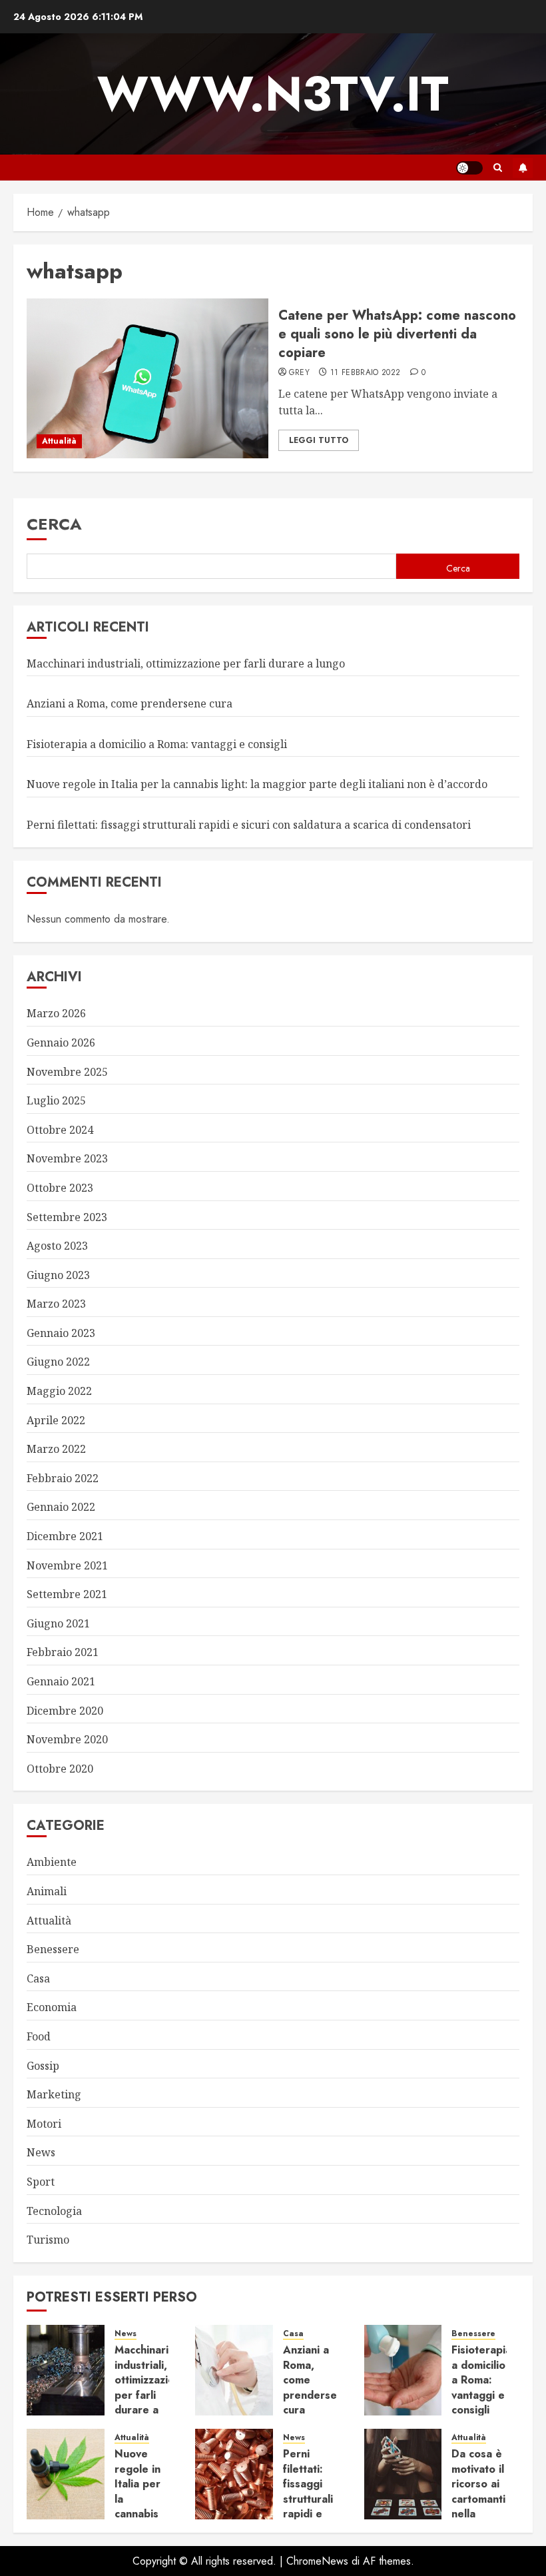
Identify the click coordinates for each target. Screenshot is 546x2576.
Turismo (48, 2240)
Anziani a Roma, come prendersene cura (130, 703)
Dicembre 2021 (65, 1536)
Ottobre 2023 (60, 1188)
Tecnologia (54, 2211)
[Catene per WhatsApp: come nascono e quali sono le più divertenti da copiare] (147, 378)
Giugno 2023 (58, 1275)
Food (39, 2036)
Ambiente (52, 1862)
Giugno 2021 (58, 1623)
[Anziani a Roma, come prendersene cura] (234, 2370)
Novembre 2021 (67, 1565)
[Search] (498, 168)
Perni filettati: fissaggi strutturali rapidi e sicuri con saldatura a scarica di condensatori (249, 825)
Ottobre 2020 (60, 1769)
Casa (38, 1978)
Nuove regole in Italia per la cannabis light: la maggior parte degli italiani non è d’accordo (257, 784)
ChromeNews (317, 2561)
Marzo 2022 (56, 1449)
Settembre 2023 (67, 1217)
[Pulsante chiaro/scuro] (469, 168)
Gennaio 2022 (61, 1507)
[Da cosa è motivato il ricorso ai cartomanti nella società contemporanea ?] (403, 2474)
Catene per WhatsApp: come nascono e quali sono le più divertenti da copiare (397, 334)
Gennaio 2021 (61, 1681)
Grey (299, 373)
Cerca (54, 524)
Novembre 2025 (67, 1072)
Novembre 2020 (67, 1739)
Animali (47, 1891)
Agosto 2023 (57, 1246)
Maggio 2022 (59, 1391)
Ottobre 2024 (60, 1130)
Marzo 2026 (56, 1013)
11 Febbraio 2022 (366, 373)
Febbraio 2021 (63, 1652)
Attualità (59, 441)
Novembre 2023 (67, 1158)
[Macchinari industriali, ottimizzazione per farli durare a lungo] (66, 2370)
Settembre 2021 (67, 1594)
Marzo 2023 (56, 1304)
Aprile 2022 (56, 1420)
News (41, 2152)
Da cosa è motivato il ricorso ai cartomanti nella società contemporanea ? (491, 2506)
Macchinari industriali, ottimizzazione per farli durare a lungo (186, 663)
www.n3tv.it (273, 94)
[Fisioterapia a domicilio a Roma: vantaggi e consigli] (403, 2370)
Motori (44, 2124)
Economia (52, 2007)
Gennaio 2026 (61, 1043)
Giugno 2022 (58, 1362)
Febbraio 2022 (63, 1478)
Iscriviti (523, 168)
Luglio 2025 (56, 1100)
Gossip (43, 2066)
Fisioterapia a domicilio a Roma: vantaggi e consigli (157, 744)
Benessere (53, 1949)
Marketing (54, 2094)
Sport (41, 2182)
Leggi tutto (319, 440)
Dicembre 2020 (65, 1711)
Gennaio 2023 (61, 1333)
